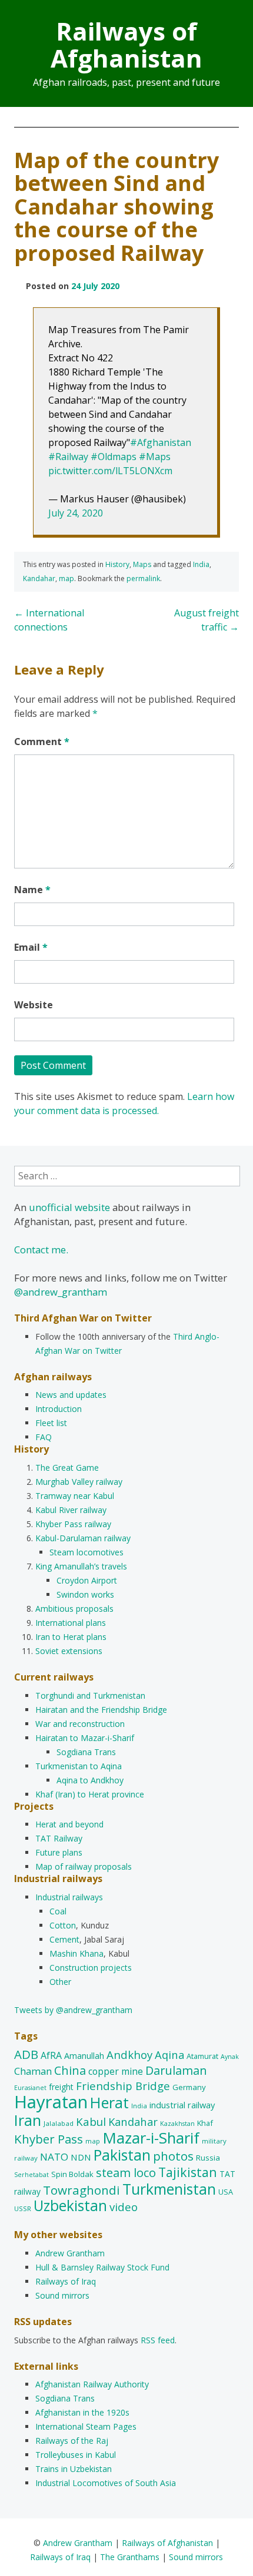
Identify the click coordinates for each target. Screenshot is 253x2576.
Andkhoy (129, 2055)
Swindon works (85, 1594)
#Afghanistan (161, 442)
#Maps (155, 457)
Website (34, 1005)
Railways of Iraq (66, 2281)
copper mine (116, 2071)
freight (61, 2087)
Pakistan (122, 2155)
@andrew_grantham (61, 1292)
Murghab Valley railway (79, 1482)
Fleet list (51, 1423)
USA (226, 2192)
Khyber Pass (49, 2139)
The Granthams (130, 2557)
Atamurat (202, 2056)
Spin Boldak (72, 2174)
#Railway (68, 457)
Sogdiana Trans (86, 1752)
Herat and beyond (69, 1824)
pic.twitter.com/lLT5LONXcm (110, 471)
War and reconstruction (80, 1724)
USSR (23, 2208)
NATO (54, 2157)
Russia (208, 2158)
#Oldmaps (114, 457)
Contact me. (41, 1250)
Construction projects (91, 1968)
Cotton (63, 1925)
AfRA (51, 2055)
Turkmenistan (169, 2189)
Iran (28, 2120)
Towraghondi (81, 2190)
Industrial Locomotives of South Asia (106, 2483)
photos (173, 2156)
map (66, 578)
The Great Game (67, 1468)
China (70, 2070)
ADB (26, 2054)
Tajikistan (188, 2172)
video (124, 2207)
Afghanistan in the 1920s (82, 2412)
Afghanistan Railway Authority (92, 2384)
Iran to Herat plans (71, 1637)
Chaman (33, 2071)
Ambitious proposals (74, 1609)
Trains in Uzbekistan (74, 2469)
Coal (58, 1911)
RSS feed (158, 2340)
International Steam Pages (86, 2426)
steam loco (126, 2173)
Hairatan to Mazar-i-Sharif (85, 1738)
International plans (71, 1623)
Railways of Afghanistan (126, 44)
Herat (109, 2102)
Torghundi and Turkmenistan (90, 1695)
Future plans (59, 1852)
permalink (143, 578)
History (117, 564)
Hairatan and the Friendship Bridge (101, 1710)
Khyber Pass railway (73, 1524)
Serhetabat (31, 2175)
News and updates (71, 1395)
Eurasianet (30, 2088)
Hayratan (51, 2102)
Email (31, 947)
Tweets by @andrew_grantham (73, 2010)
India (201, 564)
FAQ (44, 1437)
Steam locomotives (86, 1552)
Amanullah (84, 2056)
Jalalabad (59, 2123)
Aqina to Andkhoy (90, 1780)
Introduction (59, 1409)
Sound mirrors (62, 2295)
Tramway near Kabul (75, 1496)
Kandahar (39, 578)
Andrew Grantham (70, 2253)
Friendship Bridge (123, 2086)
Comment (42, 742)
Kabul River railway (71, 1510)
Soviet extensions (69, 1651)
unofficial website (69, 1207)
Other (60, 1982)
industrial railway (182, 2105)
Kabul (91, 2122)
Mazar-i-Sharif (151, 2138)
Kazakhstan (177, 2124)
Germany (189, 2087)
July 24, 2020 (76, 513)
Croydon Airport (87, 1580)
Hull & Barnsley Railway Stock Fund (102, 2267)
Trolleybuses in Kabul (76, 2455)
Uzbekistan (70, 2206)
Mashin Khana (76, 1953)
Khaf (205, 2123)
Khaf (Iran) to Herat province (90, 1794)
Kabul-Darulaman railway (83, 1538)
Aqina (169, 2055)
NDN (81, 2157)
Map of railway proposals (84, 1866)
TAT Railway (59, 1838)
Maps (142, 564)
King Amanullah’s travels (81, 1566)
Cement (64, 1939)
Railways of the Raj (72, 2441)
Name (32, 890)
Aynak (230, 2057)
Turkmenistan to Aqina (79, 1766)
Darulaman (176, 2070)
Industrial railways (69, 1897)
